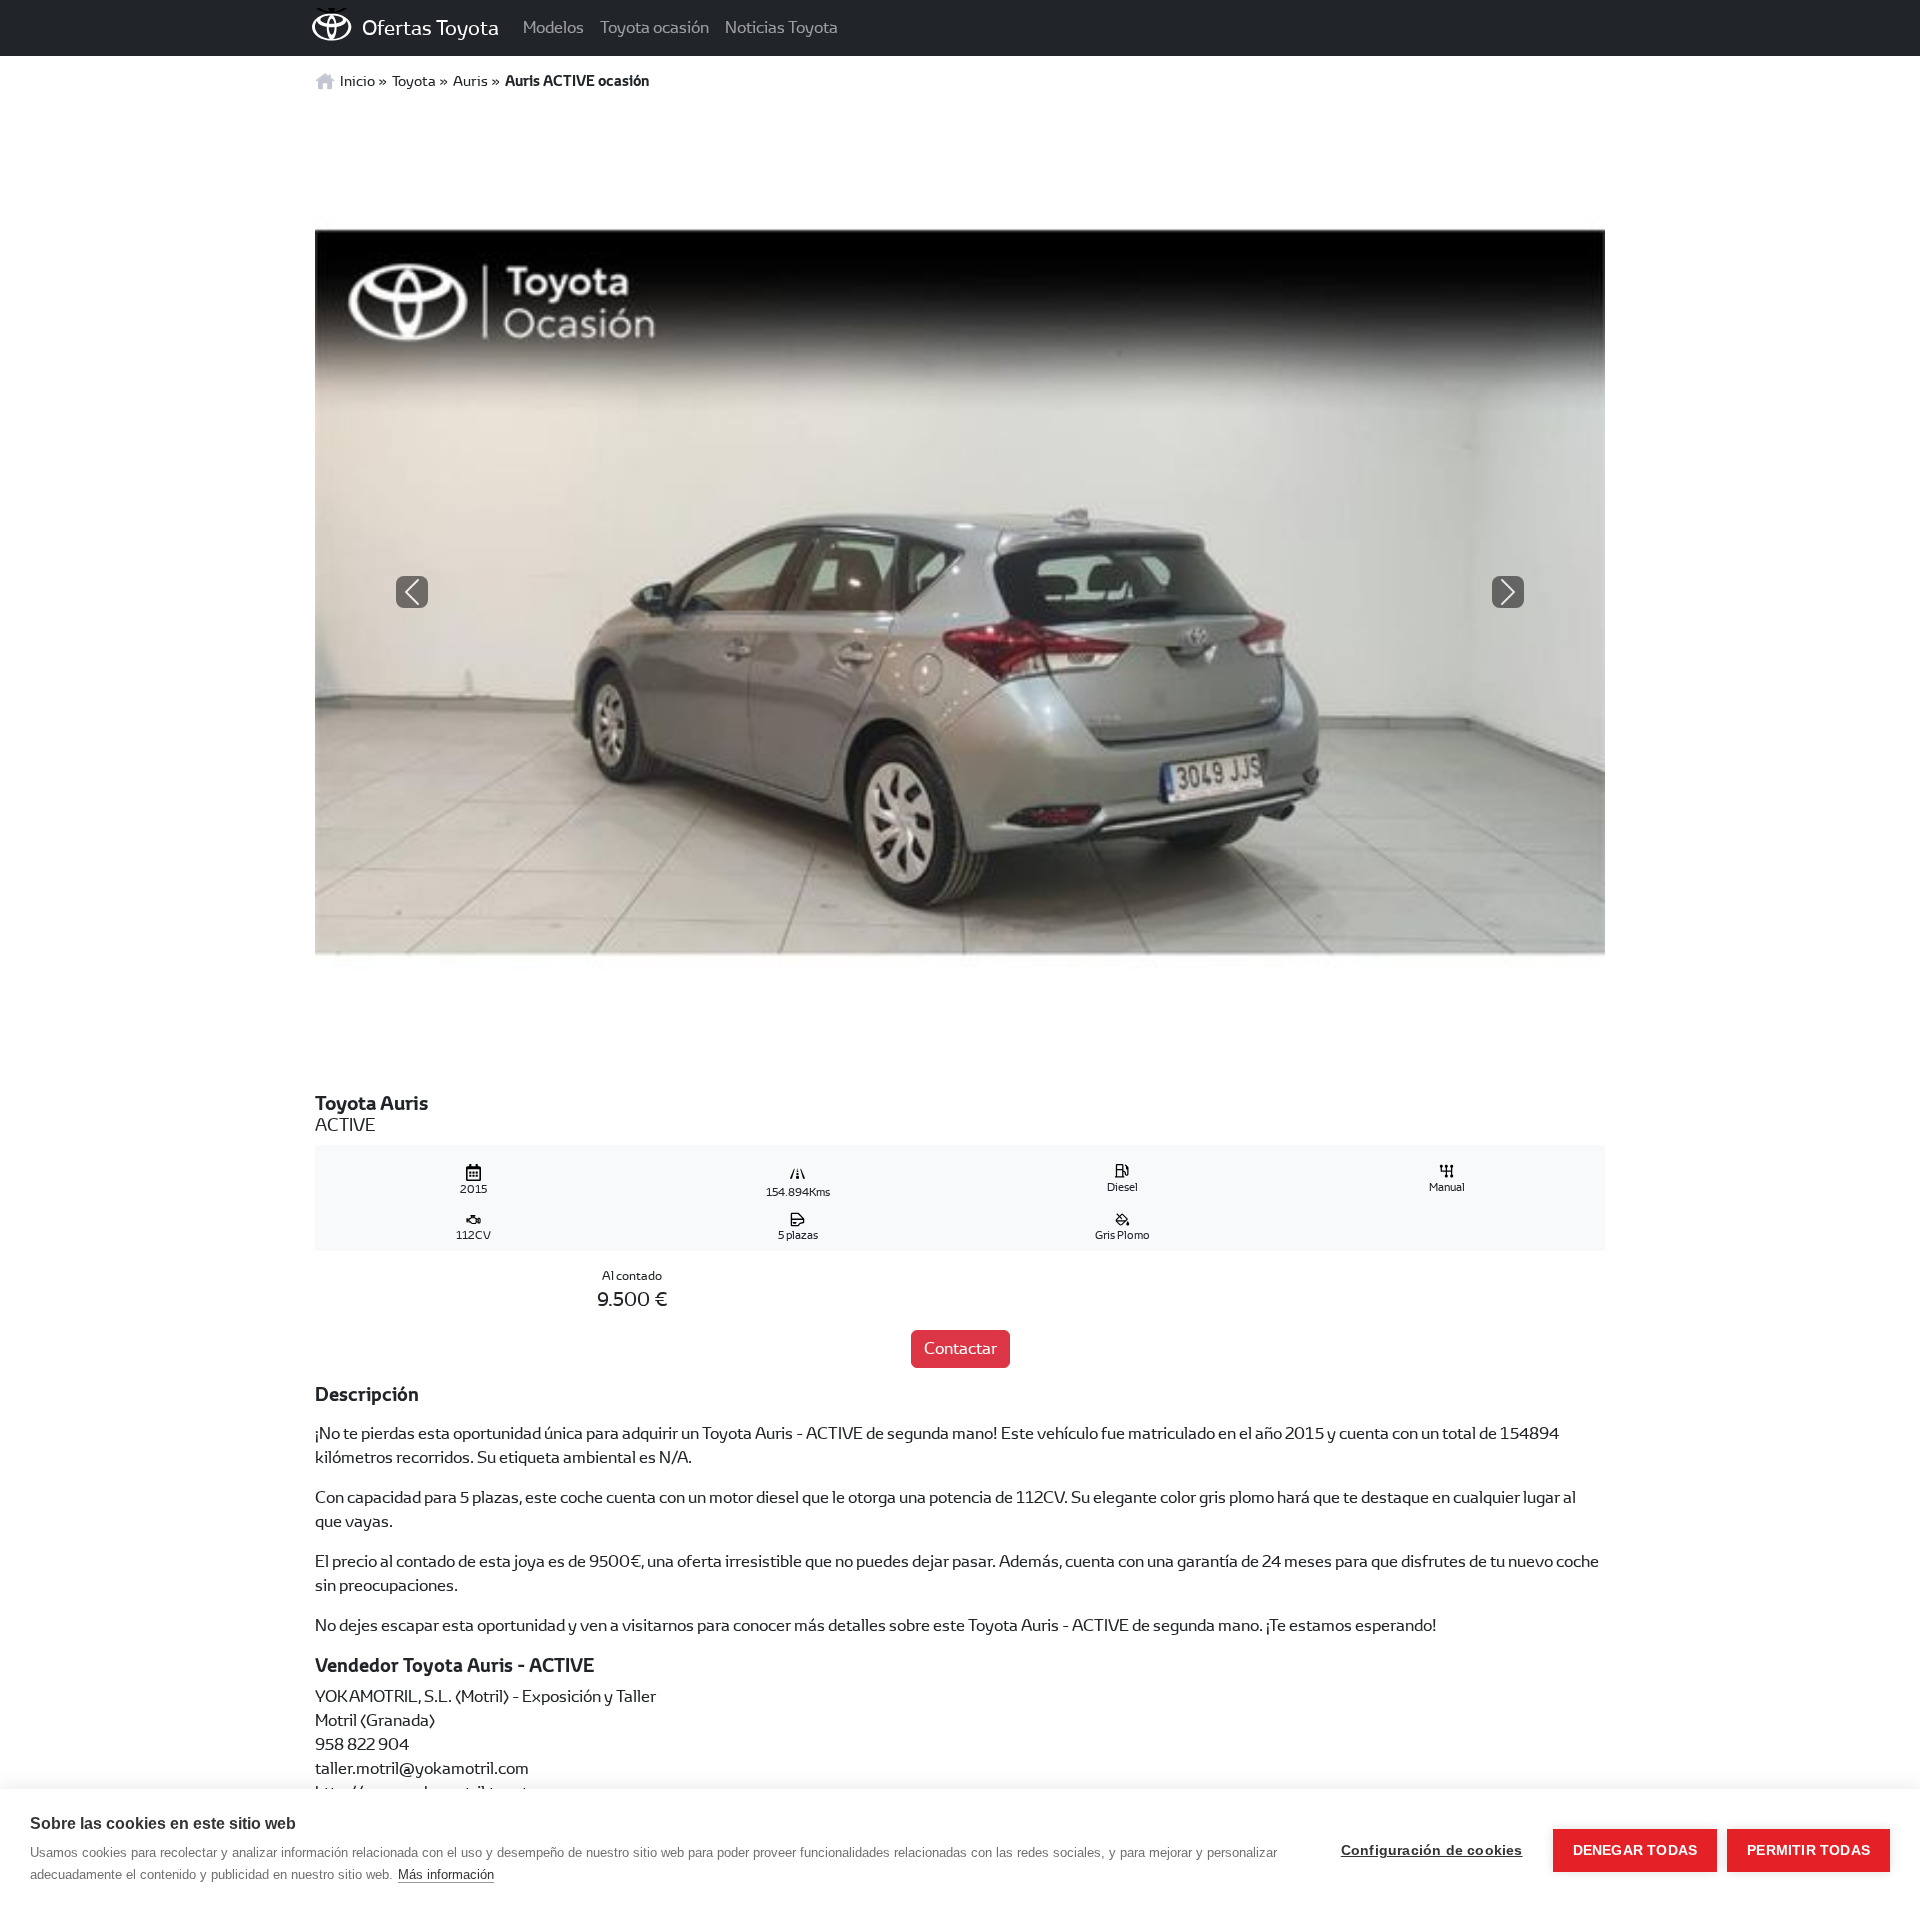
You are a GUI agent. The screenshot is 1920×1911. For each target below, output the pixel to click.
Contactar (960, 1348)
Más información (446, 1874)
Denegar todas (1635, 1850)
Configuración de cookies (1432, 1850)
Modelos (553, 27)
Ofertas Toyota (430, 27)
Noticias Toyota (781, 27)
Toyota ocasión (654, 27)
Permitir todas (1808, 1850)
